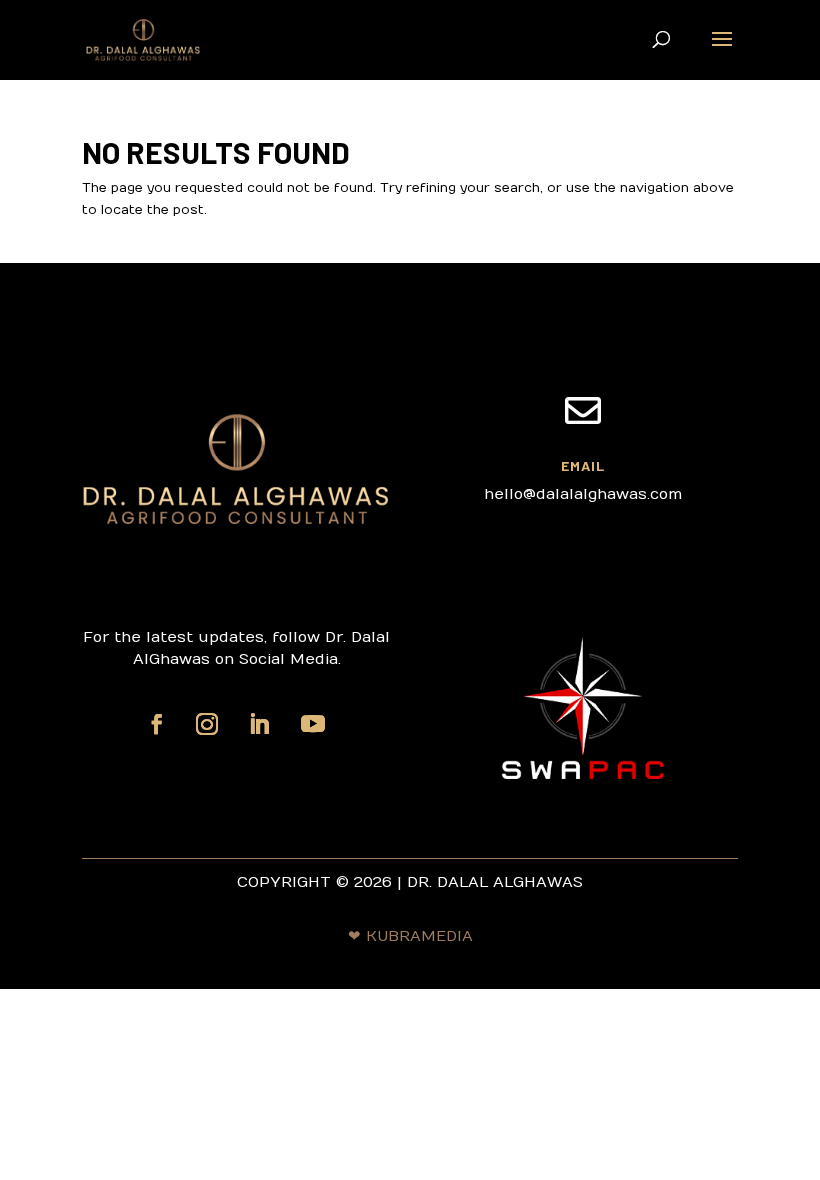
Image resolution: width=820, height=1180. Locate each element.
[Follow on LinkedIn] (259, 724)
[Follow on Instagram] (207, 724)
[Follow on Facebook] (157, 724)
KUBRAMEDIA (419, 936)
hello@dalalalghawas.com (583, 494)
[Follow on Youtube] (313, 724)
